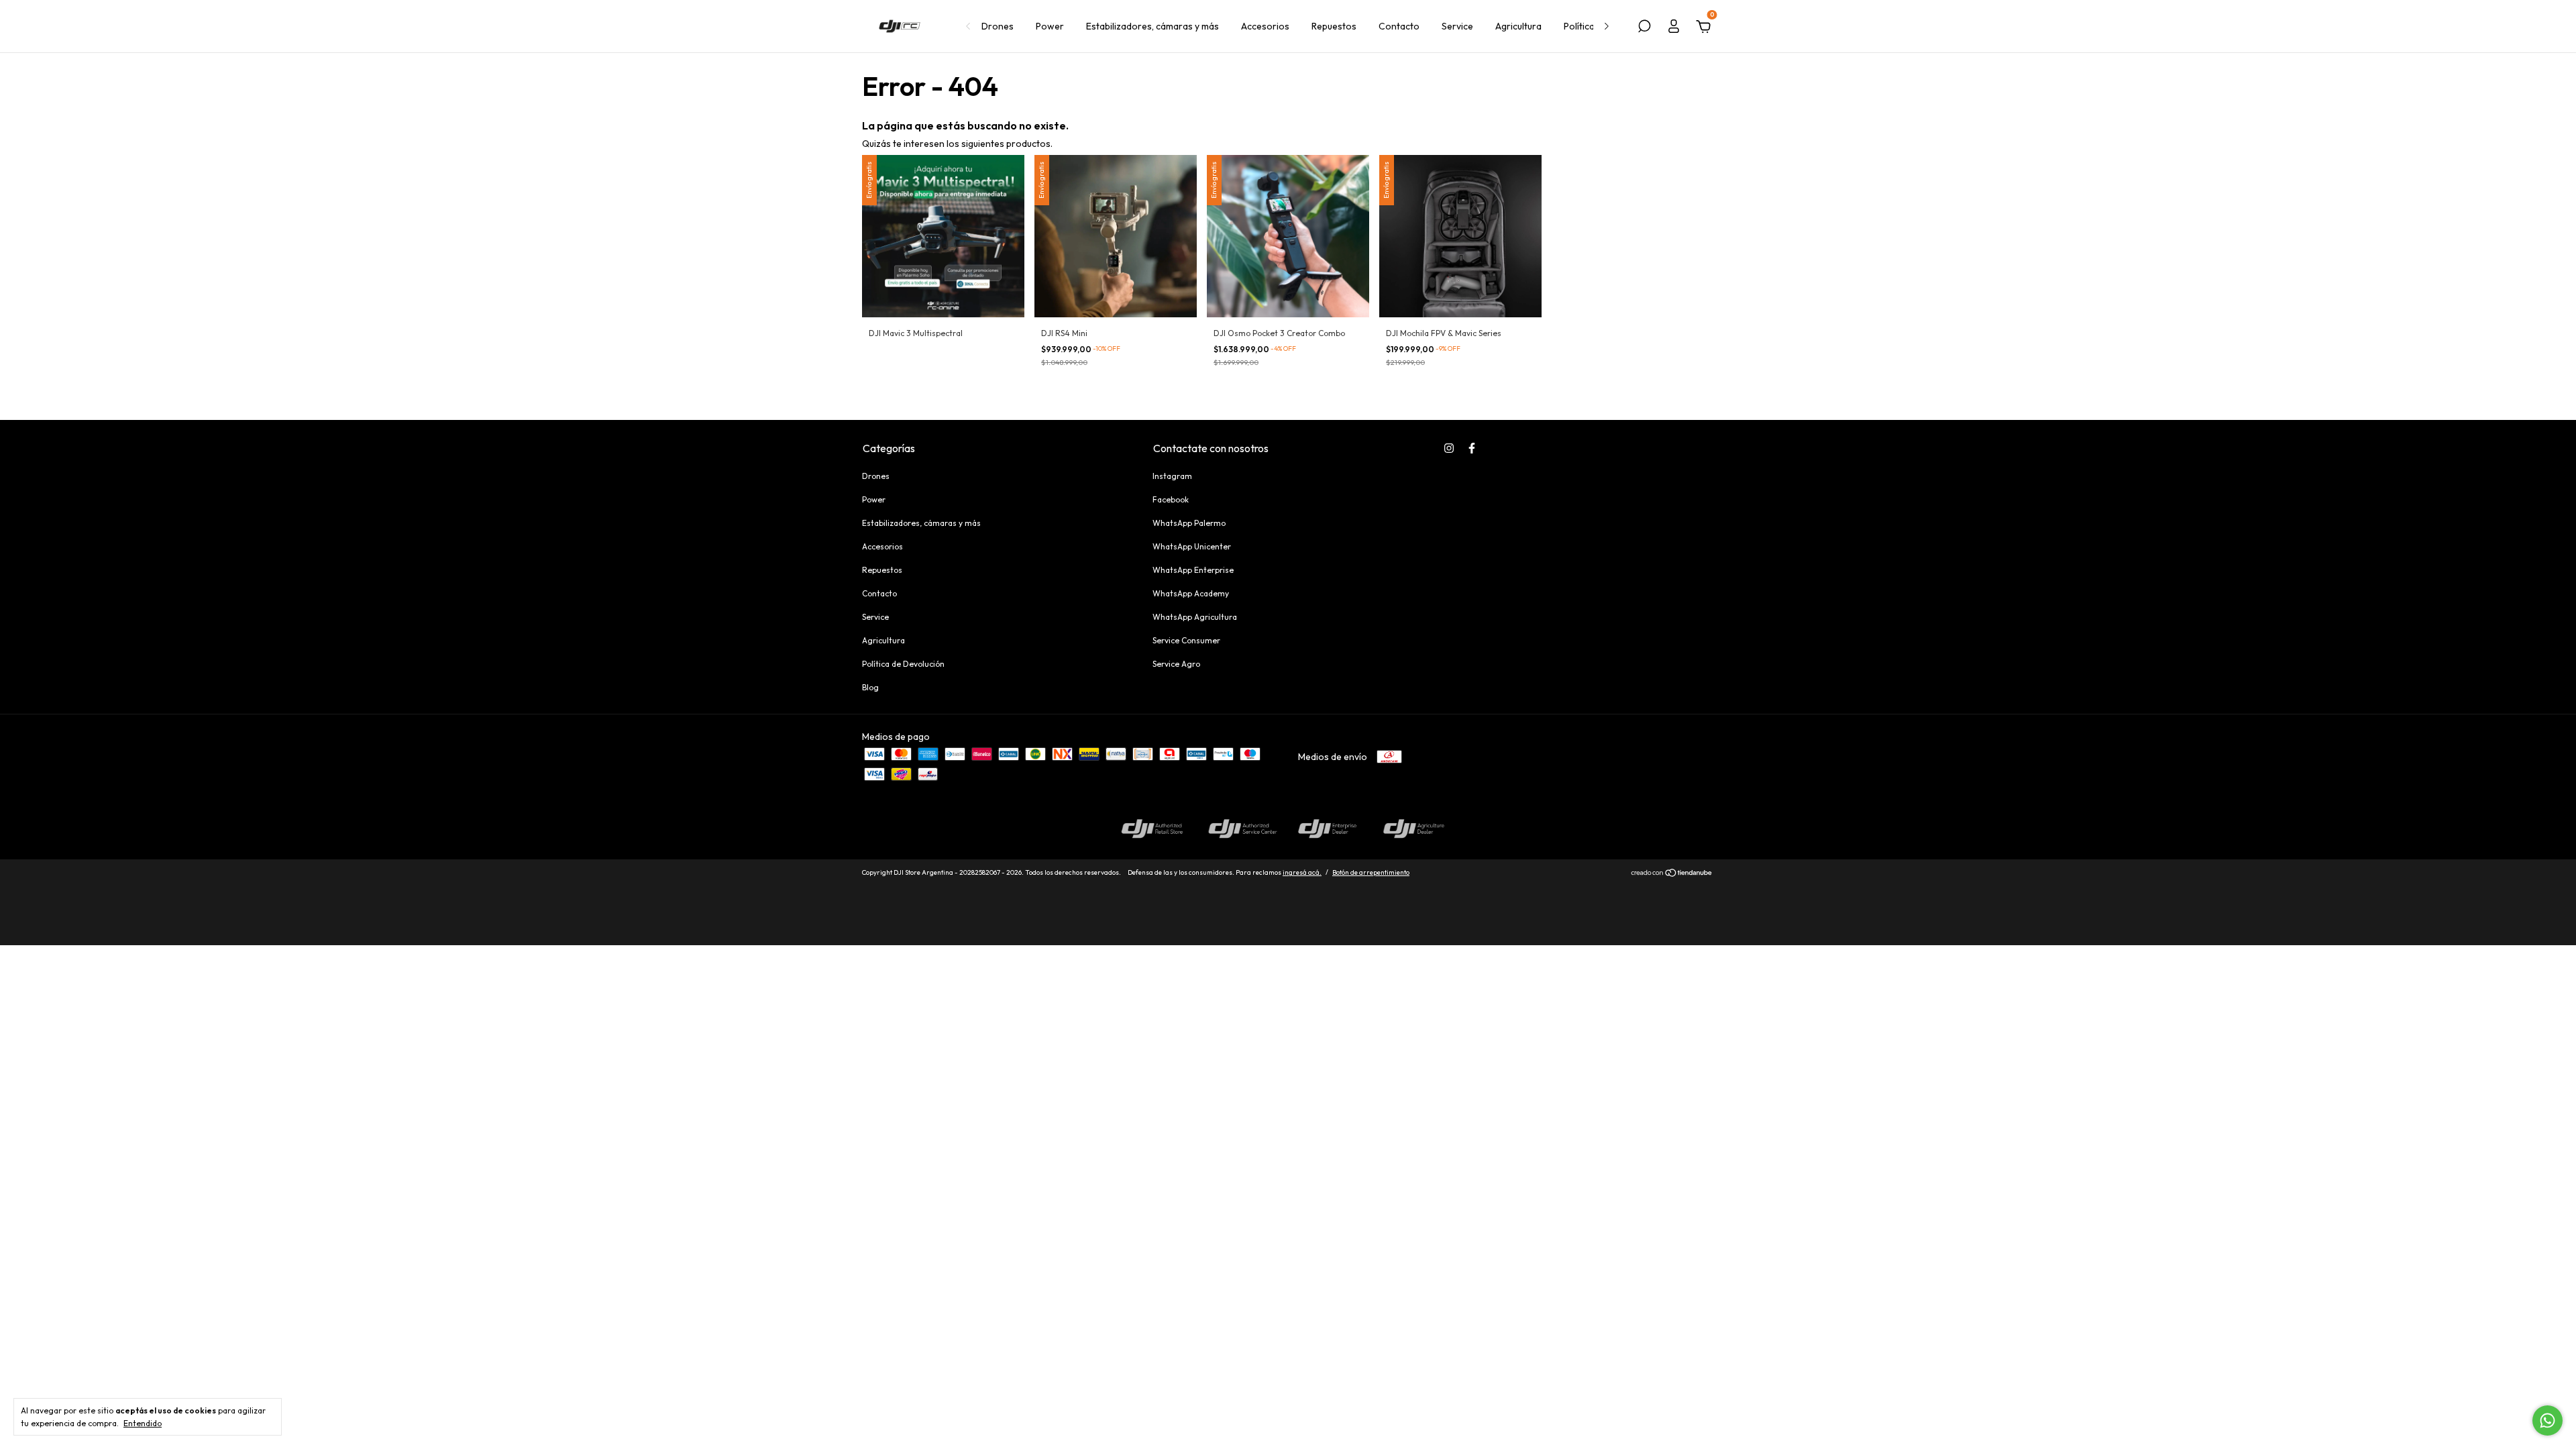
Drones (998, 26)
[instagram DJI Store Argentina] (1449, 448)
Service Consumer (1186, 640)
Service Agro (1176, 664)
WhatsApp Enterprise (1193, 570)
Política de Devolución (903, 664)
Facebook (1171, 499)
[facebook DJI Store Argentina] (1472, 448)
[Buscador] (1644, 28)
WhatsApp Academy (1191, 593)
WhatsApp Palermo (1189, 523)
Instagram (1172, 476)
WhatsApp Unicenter (1192, 546)
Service (1457, 26)
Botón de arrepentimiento (1371, 872)
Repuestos (1334, 26)
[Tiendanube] (1672, 874)
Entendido (143, 1423)
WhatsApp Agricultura (1195, 617)
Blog (870, 687)
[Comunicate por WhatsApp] (2547, 1420)
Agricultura (1518, 26)
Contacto (1399, 26)
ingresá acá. (1302, 872)
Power (1050, 26)
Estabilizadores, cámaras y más (1152, 26)
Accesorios (1265, 26)
